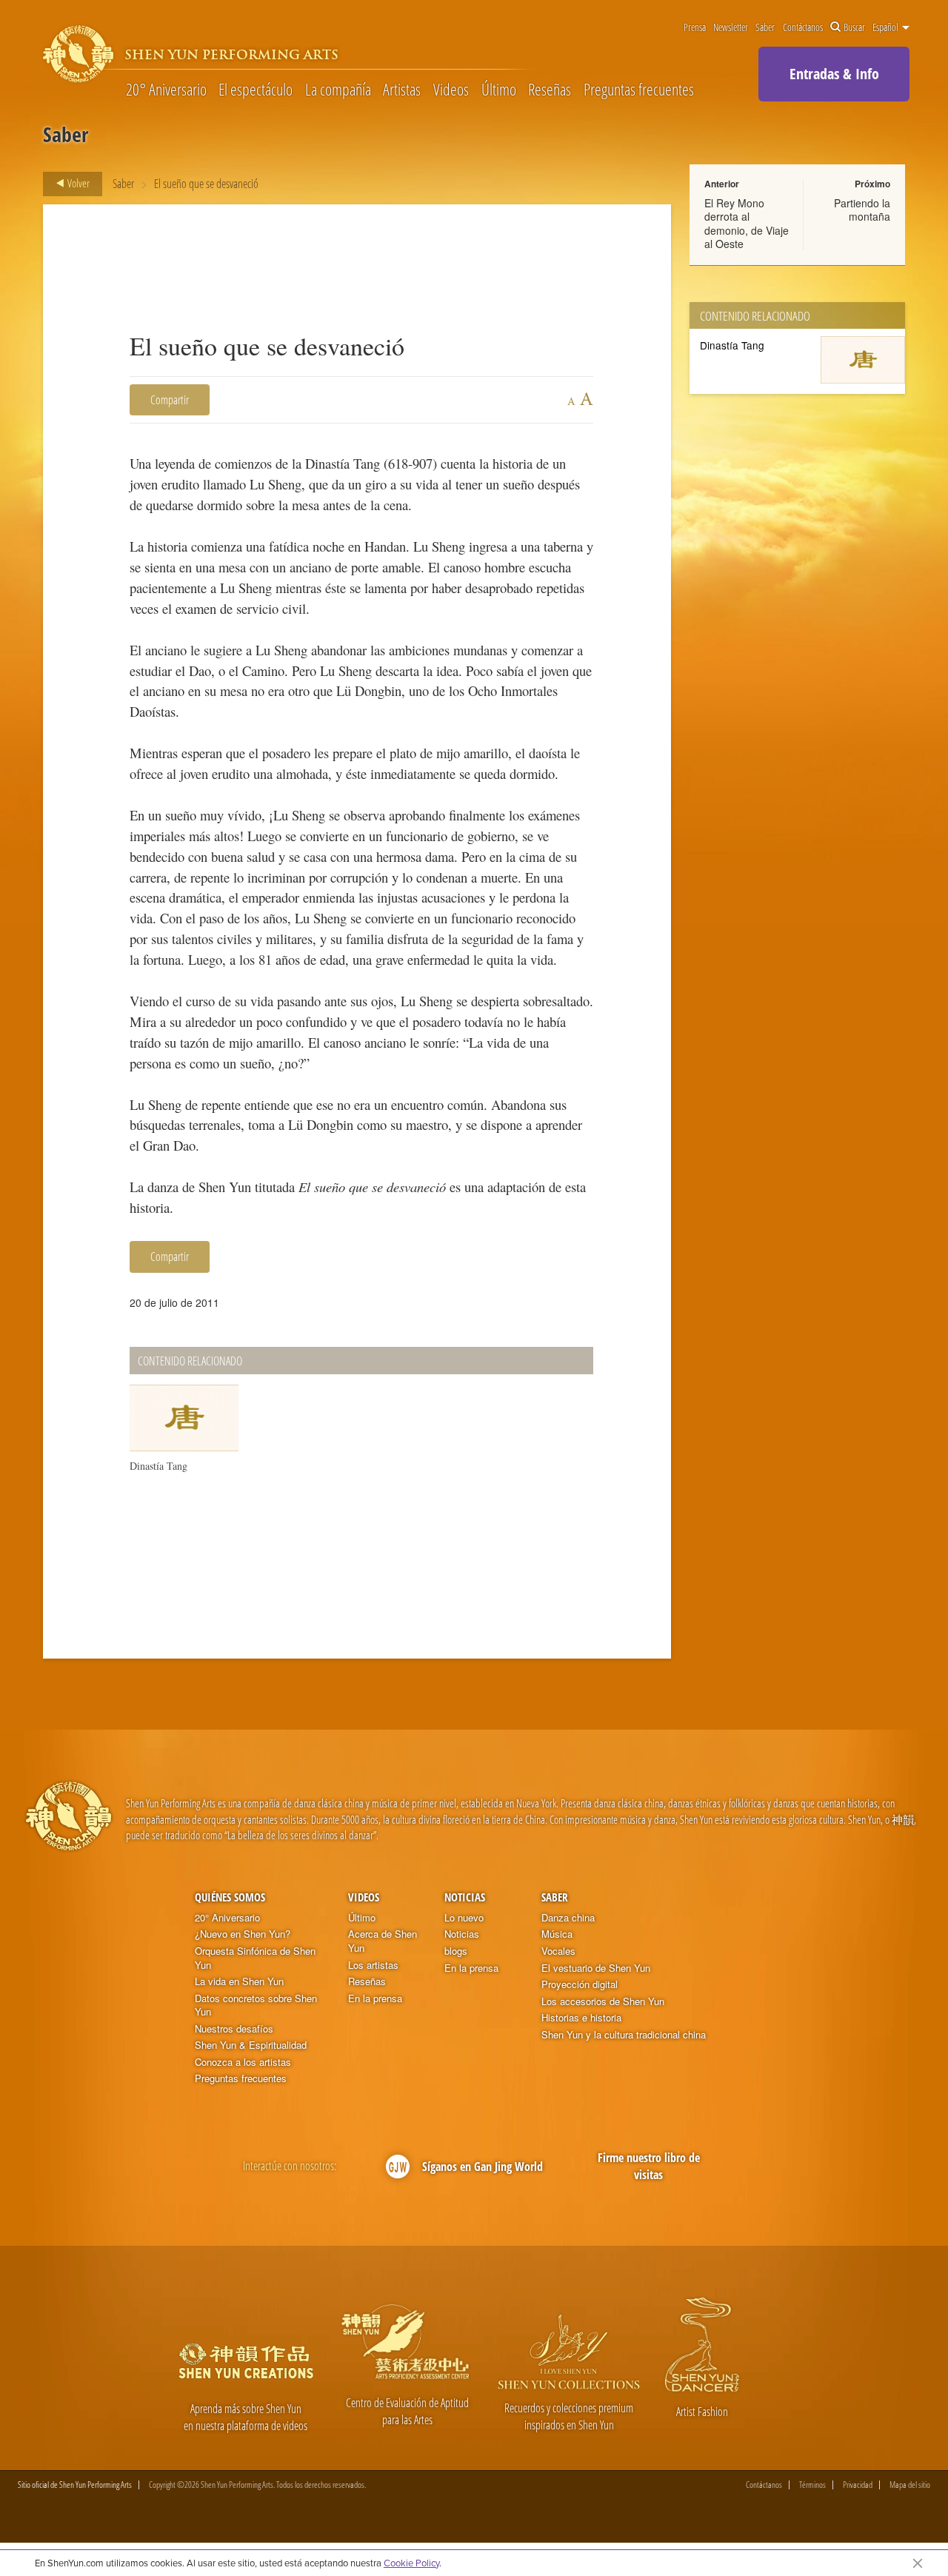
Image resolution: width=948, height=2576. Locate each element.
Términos (812, 2485)
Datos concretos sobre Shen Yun (256, 2005)
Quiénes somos (230, 1897)
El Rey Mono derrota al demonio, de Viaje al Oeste (747, 223)
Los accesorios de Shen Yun (603, 2001)
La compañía (338, 89)
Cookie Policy (411, 2563)
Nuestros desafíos (234, 2029)
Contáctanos (803, 27)
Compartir (170, 400)
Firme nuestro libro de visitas (649, 2166)
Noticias (465, 1897)
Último (499, 89)
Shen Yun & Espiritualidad (251, 2045)
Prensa (695, 27)
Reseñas (550, 89)
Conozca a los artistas (243, 2062)
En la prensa (375, 1998)
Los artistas (373, 1965)
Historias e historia (581, 2018)
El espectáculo (256, 89)
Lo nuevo (464, 1918)
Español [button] (887, 27)
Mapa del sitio (910, 2485)
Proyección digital (580, 1984)
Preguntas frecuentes (639, 89)
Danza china (568, 1918)
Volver (77, 183)
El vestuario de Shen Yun (596, 1968)
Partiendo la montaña (862, 210)
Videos (451, 89)
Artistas (402, 89)
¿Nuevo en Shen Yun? (243, 1934)
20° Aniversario (166, 89)
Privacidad (858, 2485)
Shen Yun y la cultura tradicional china (624, 2035)
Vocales (558, 1951)
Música (557, 1934)
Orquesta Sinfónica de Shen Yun (255, 1958)
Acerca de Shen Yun (383, 1941)
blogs (456, 1951)
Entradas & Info (834, 74)
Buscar (854, 27)
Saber (765, 27)
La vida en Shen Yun (239, 1981)
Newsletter (731, 27)
